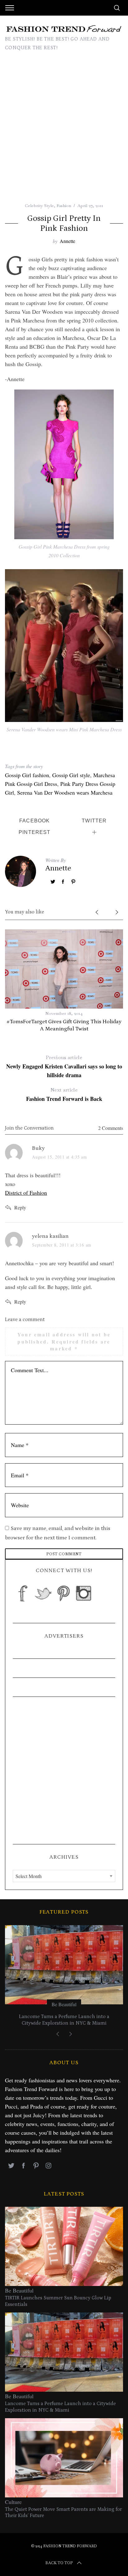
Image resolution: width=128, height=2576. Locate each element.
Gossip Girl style (71, 775)
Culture (13, 2502)
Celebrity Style (39, 206)
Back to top (59, 2563)
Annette (67, 241)
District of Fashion (26, 1193)
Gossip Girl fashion (27, 775)
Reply (20, 1207)
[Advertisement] (64, 129)
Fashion (64, 206)
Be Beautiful (64, 2004)
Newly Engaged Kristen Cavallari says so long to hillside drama (64, 1067)
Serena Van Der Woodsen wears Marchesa (65, 792)
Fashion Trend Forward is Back (64, 1095)
